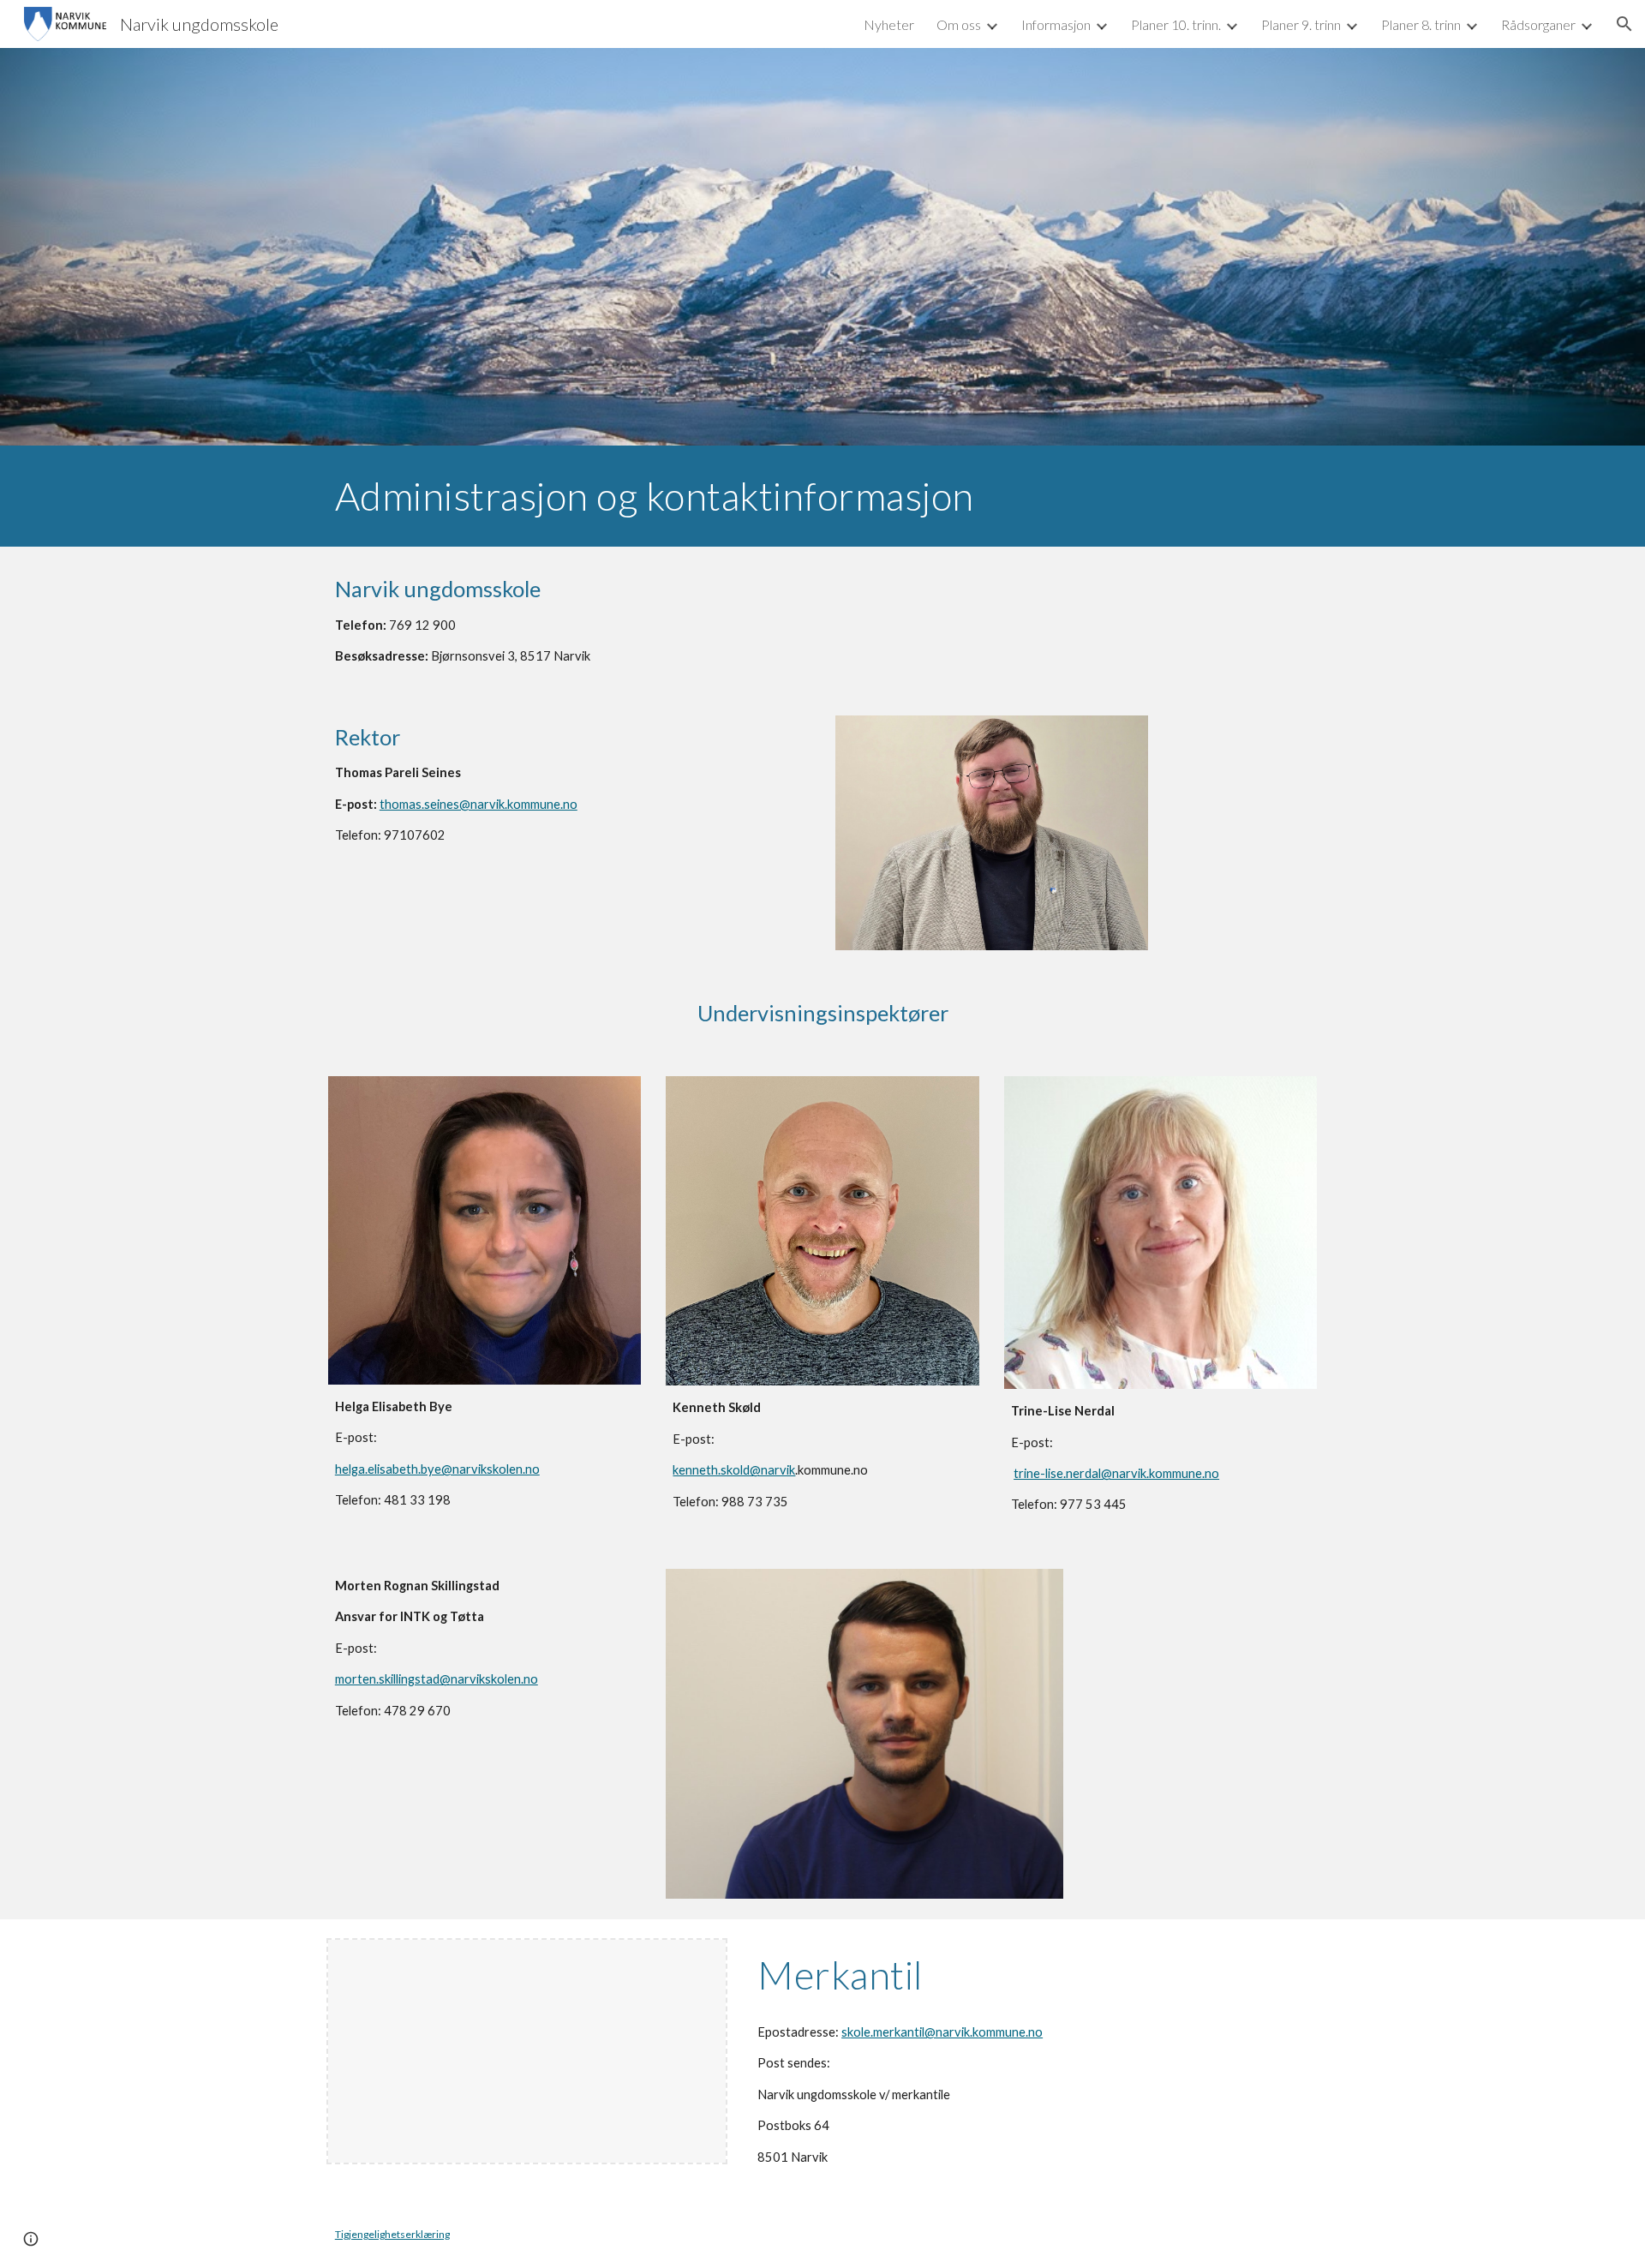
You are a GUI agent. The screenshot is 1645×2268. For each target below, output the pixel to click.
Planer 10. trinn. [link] (1176, 24)
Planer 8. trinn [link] (1421, 24)
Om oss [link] (959, 24)
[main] (822, 496)
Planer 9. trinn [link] (1301, 24)
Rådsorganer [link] (1538, 24)
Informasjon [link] (1056, 24)
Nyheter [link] (889, 24)
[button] (1624, 24)
